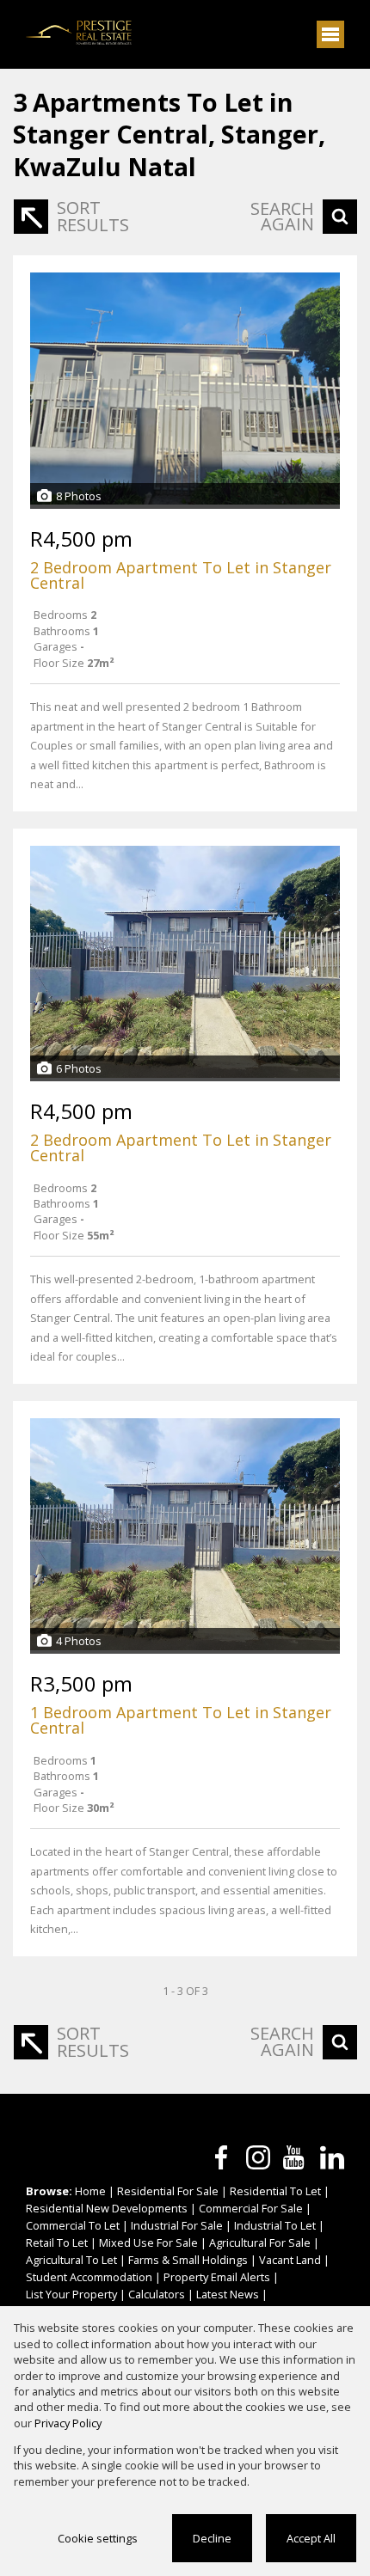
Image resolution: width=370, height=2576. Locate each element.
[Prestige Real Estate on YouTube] (295, 2157)
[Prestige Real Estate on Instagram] (258, 2157)
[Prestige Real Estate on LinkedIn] (332, 2157)
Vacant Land (290, 2260)
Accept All (311, 2538)
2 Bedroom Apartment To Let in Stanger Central (181, 575)
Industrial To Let (275, 2225)
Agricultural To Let (71, 2260)
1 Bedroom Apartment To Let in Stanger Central (181, 1720)
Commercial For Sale (251, 2208)
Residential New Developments (107, 2208)
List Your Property (71, 2294)
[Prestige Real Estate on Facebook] (221, 2157)
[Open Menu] (330, 34)
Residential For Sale (168, 2191)
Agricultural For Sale (260, 2243)
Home (90, 2191)
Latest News (228, 2294)
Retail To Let (57, 2243)
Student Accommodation (89, 2277)
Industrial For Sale (177, 2225)
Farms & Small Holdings (188, 2260)
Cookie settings (98, 2538)
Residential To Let (275, 2191)
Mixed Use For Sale (148, 2243)
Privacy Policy (68, 2423)
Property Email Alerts (217, 2277)
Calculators (157, 2294)
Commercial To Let (73, 2225)
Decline (212, 2538)
